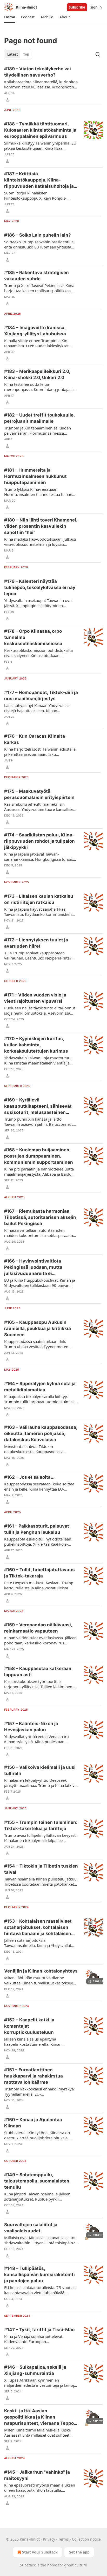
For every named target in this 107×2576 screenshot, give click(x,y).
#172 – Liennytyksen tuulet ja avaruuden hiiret (36, 943)
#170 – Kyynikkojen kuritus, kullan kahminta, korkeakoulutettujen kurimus (36, 1045)
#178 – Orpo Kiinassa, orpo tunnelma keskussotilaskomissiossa (33, 637)
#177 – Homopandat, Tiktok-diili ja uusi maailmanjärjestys (41, 696)
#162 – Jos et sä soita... (29, 1477)
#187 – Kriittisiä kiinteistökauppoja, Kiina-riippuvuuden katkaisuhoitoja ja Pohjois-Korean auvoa (39, 180)
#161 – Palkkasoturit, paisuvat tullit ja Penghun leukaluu (37, 1529)
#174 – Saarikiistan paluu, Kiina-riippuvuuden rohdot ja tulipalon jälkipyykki (39, 841)
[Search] (98, 54)
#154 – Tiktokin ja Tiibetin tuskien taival (41, 1869)
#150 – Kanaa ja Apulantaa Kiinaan (33, 2123)
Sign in (96, 7)
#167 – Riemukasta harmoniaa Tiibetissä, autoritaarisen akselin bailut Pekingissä (40, 1217)
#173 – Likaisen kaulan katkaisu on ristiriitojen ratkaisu (39, 899)
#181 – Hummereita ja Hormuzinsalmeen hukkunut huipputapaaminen (35, 476)
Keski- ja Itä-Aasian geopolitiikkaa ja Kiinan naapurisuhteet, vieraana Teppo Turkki (39, 2417)
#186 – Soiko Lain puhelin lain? (38, 235)
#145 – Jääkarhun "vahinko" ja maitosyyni (37, 2475)
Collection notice (86, 2539)
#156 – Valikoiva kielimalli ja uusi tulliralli (40, 1770)
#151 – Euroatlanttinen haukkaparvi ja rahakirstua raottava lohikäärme (34, 2076)
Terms (63, 2539)
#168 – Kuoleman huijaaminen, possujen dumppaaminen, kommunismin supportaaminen (39, 1156)
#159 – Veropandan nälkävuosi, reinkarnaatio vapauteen (38, 1628)
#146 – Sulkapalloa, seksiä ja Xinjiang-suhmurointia (35, 2370)
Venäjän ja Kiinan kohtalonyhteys (41, 1971)
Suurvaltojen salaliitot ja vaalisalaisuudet (31, 2228)
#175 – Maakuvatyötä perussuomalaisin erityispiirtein (39, 794)
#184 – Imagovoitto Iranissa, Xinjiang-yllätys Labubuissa (35, 331)
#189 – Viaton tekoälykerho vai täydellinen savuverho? (38, 72)
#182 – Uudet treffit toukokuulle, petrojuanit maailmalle (39, 418)
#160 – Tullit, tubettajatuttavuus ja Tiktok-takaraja (39, 1573)
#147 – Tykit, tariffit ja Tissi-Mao (39, 2330)
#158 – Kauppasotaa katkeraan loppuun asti (38, 1672)
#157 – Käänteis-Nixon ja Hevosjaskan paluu (31, 1727)
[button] (9, 17)
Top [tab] (26, 54)
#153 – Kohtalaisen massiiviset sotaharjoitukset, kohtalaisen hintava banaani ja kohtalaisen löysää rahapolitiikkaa (38, 1928)
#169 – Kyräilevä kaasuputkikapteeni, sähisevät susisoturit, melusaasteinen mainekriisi (38, 1106)
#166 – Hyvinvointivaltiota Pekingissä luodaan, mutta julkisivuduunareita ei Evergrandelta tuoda (33, 1267)
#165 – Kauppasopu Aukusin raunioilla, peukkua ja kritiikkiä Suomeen (38, 1328)
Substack (28, 2565)
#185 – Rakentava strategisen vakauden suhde (36, 276)
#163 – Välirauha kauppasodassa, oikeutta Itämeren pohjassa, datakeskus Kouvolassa (41, 1433)
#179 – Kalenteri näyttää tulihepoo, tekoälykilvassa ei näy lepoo (40, 587)
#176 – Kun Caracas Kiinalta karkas (35, 739)
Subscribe (77, 7)
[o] (93, 1977)
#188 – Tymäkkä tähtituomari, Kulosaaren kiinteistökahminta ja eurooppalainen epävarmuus (40, 130)
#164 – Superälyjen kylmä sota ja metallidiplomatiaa (40, 1387)
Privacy (49, 2539)
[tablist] (18, 54)
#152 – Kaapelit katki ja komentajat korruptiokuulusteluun (29, 2026)
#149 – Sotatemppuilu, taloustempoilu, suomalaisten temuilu (37, 2181)
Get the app (79, 2552)
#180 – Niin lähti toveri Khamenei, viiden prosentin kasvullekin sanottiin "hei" (41, 526)
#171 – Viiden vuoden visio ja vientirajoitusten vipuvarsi (35, 998)
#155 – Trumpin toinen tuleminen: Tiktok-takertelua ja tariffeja (41, 1825)
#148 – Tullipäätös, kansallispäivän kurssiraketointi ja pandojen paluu (39, 2275)
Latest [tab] (13, 54)
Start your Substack (40, 2552)
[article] (53, 84)
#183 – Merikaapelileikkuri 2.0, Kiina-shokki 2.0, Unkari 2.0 (37, 374)
